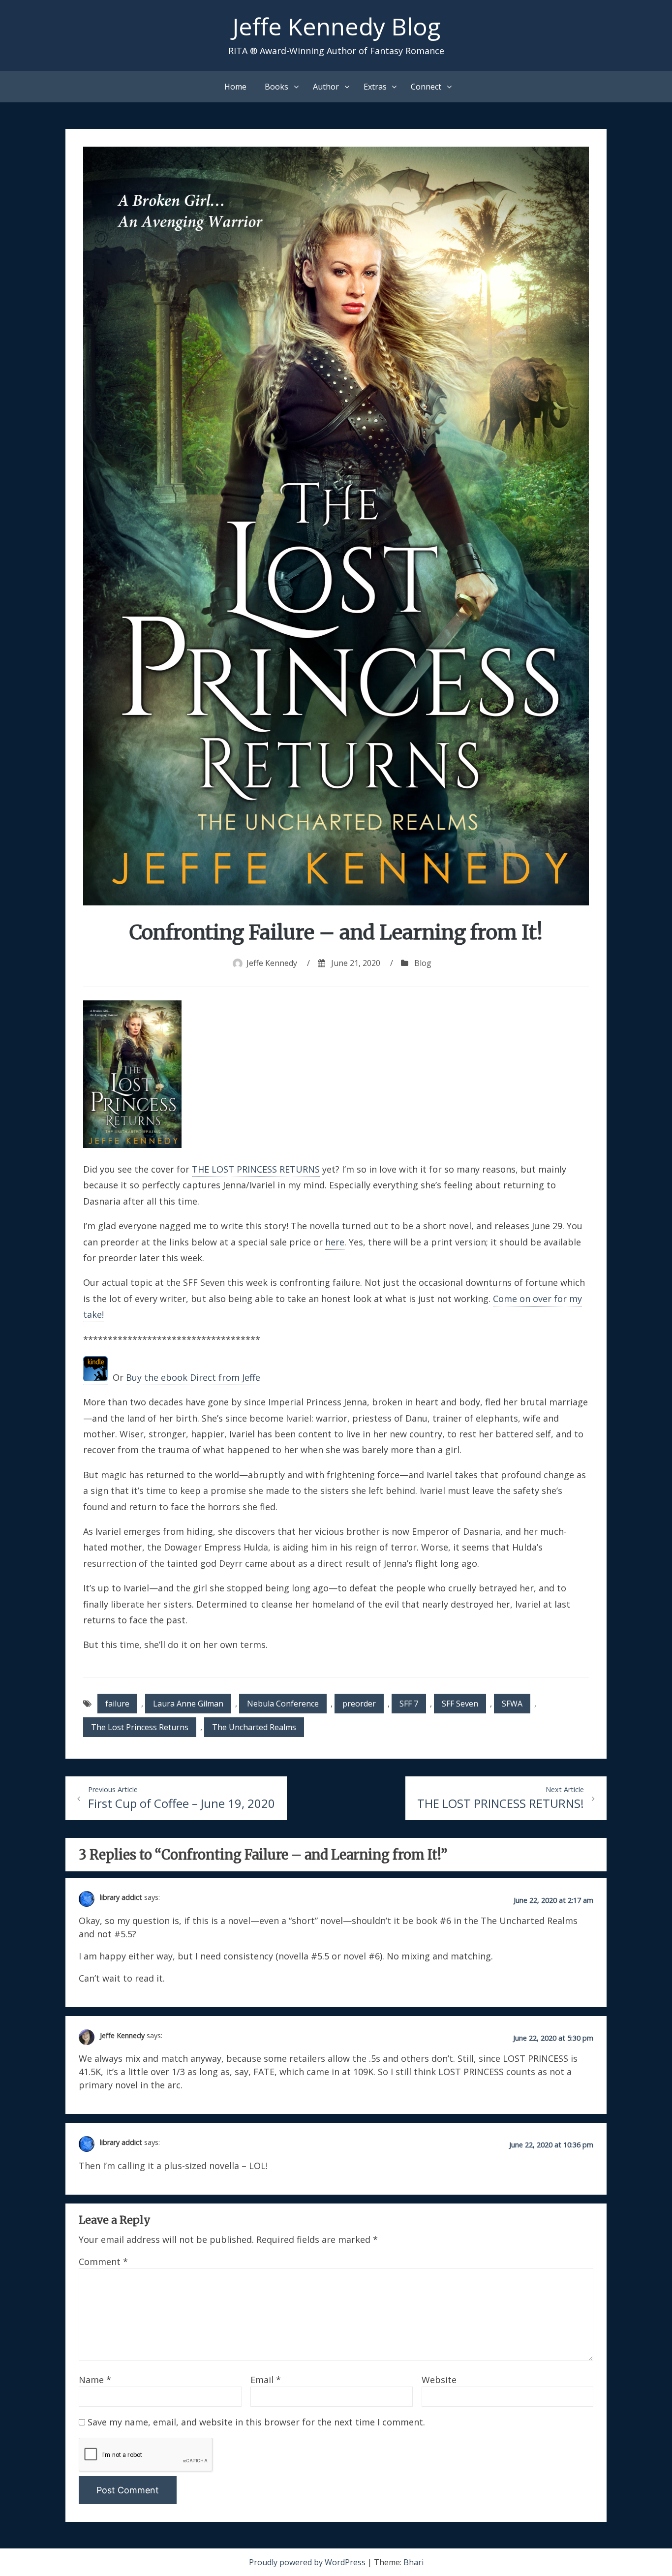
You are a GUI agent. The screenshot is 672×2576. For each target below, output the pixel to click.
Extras (375, 87)
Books (276, 87)
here (335, 1242)
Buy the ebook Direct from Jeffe (193, 1377)
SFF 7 (409, 1704)
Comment (103, 2262)
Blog (423, 963)
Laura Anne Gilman (188, 1704)
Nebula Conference (283, 1704)
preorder (359, 1704)
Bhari (413, 2562)
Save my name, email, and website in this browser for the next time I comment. (256, 2422)
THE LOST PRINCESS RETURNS (256, 1169)
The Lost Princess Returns (140, 1727)
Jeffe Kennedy (272, 963)
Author (326, 87)
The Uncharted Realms (254, 1727)
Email (266, 2380)
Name (95, 2380)
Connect (426, 87)
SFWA (512, 1704)
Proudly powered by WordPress (308, 2562)
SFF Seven (460, 1704)
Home (235, 87)
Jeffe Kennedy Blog (336, 26)
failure (117, 1704)
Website (439, 2380)
